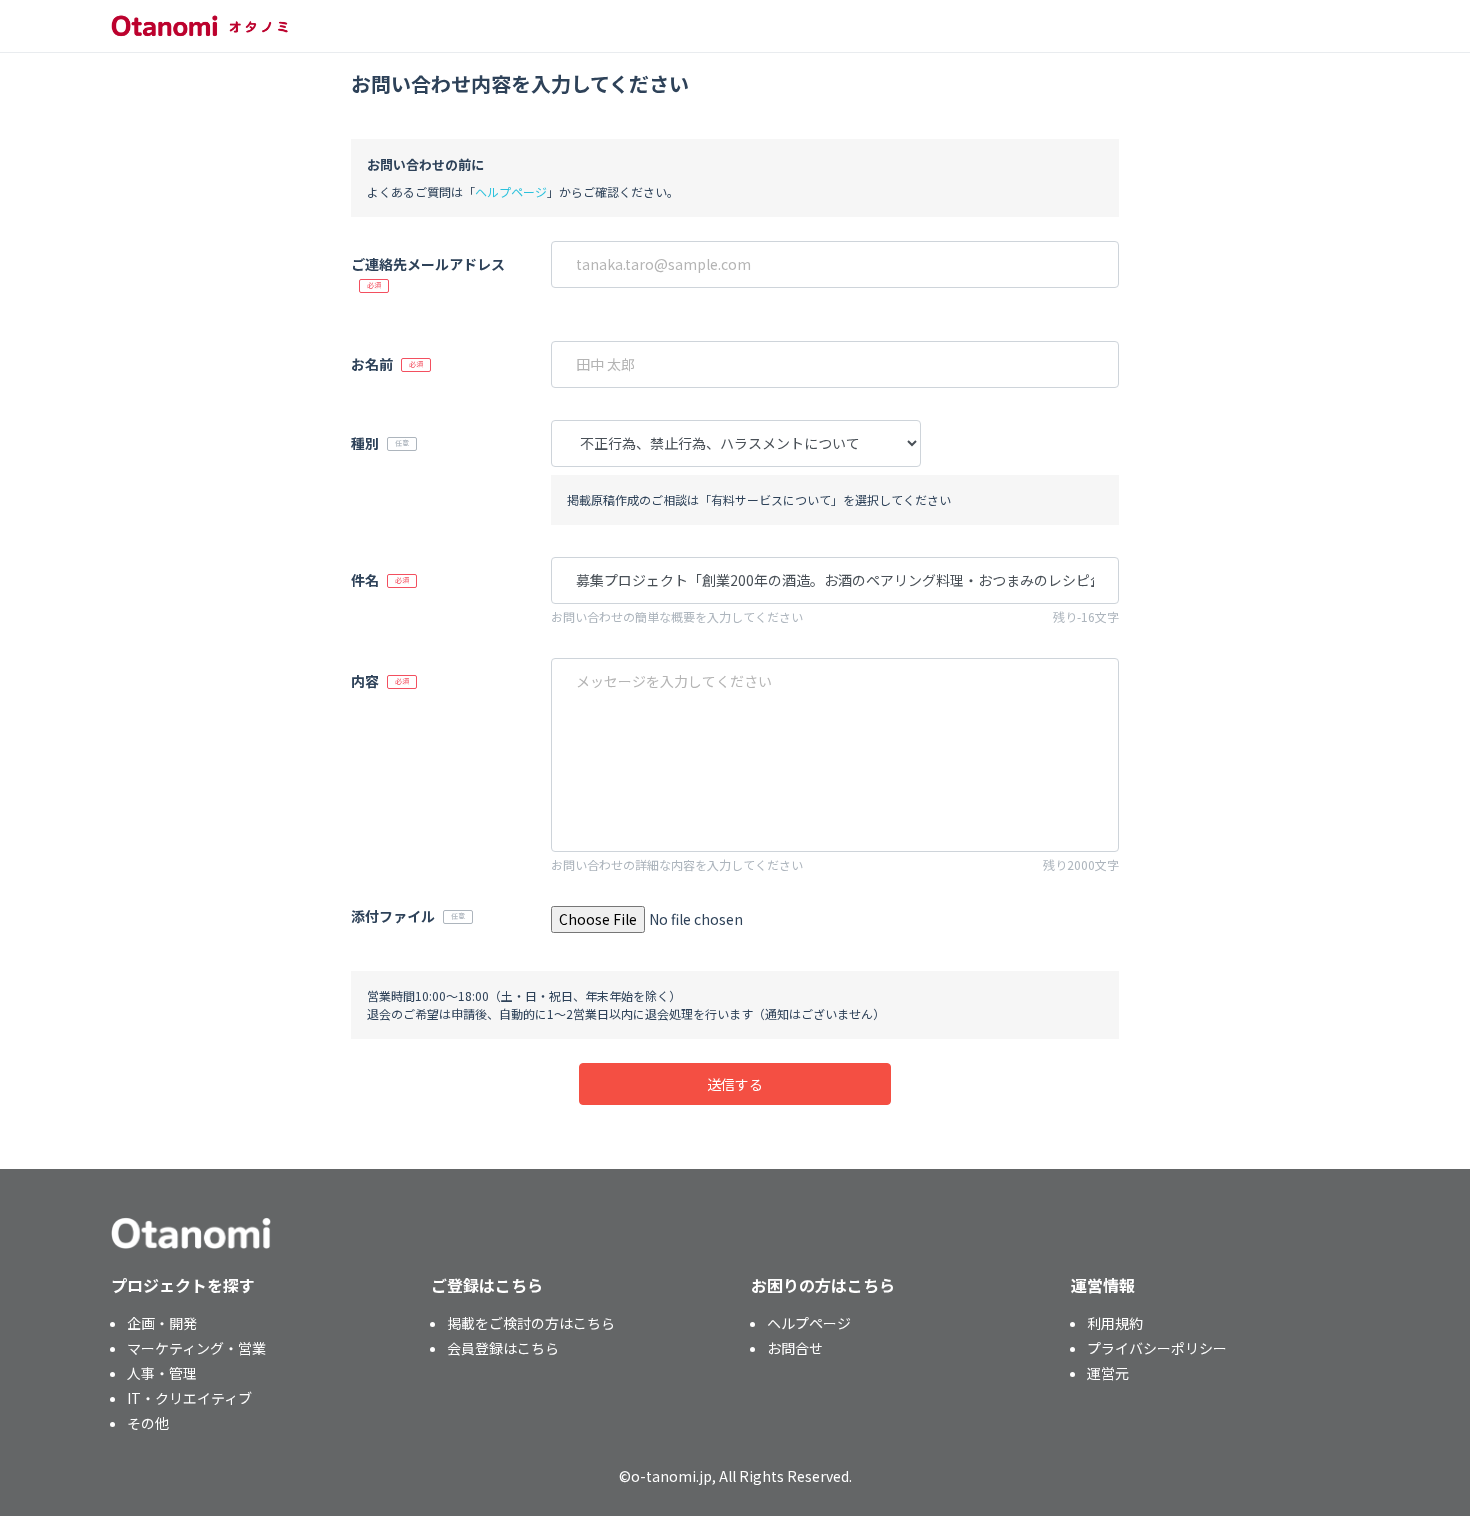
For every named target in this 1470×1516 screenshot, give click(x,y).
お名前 (372, 364)
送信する (735, 1084)
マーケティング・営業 (196, 1348)
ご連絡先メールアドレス (428, 264)
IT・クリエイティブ (189, 1398)
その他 (148, 1423)
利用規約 (1115, 1323)
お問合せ (795, 1348)
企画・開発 (162, 1323)
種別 (365, 443)
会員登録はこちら (503, 1348)
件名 (365, 580)
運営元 (1108, 1373)
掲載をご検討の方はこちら (531, 1323)
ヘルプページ (511, 191)
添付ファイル (393, 916)
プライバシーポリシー (1157, 1348)
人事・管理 (162, 1373)
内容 (365, 681)
